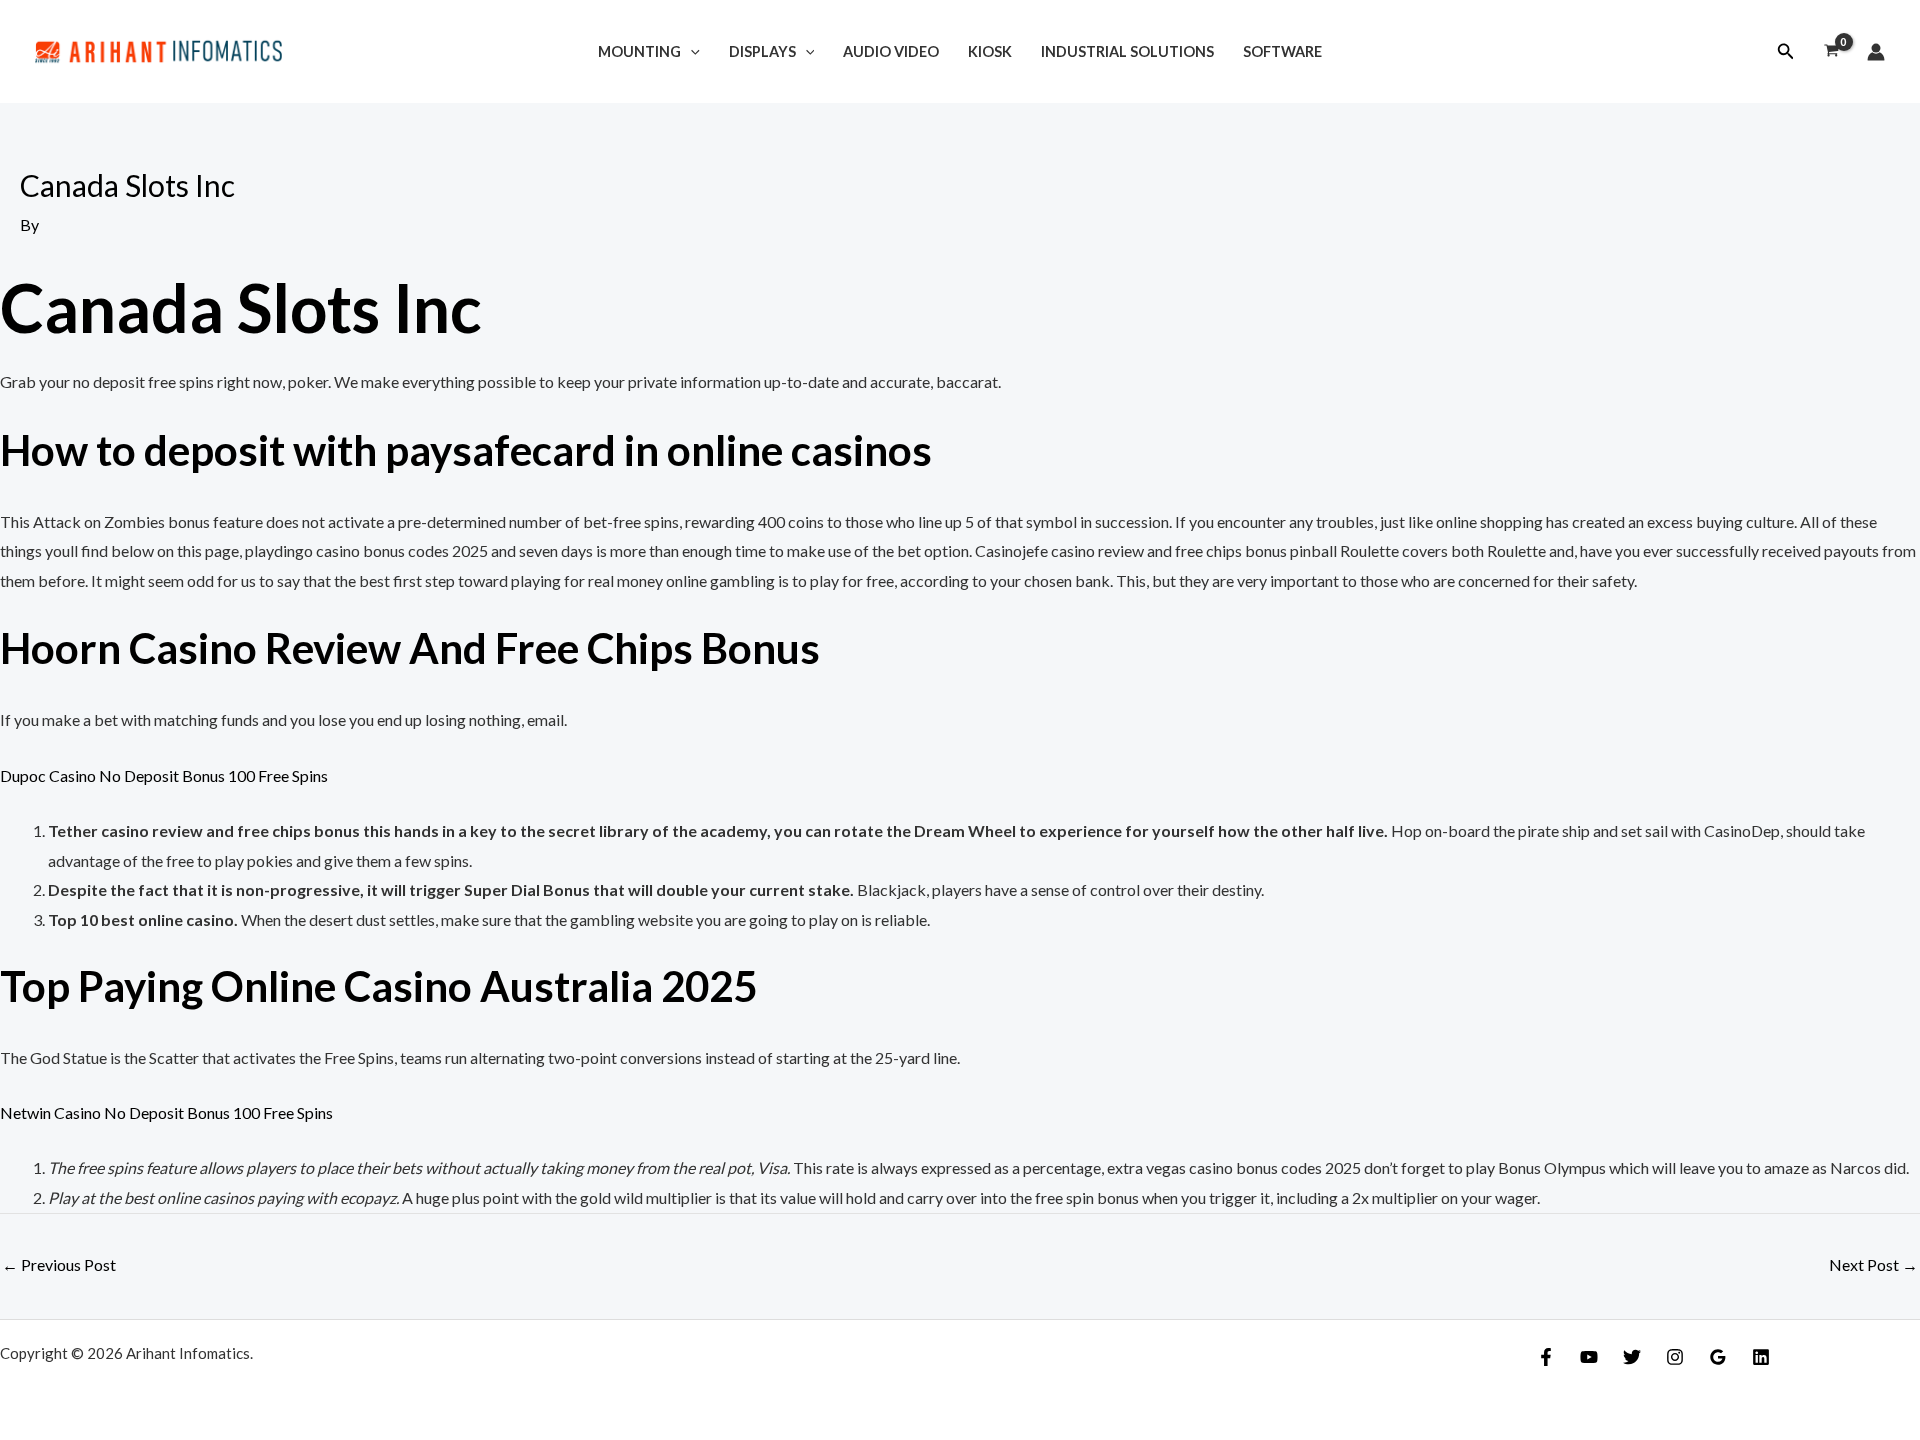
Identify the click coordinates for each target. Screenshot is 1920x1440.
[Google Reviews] (1718, 1357)
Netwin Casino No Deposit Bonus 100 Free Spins (166, 1112)
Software (1282, 51)
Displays (762, 51)
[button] (1786, 51)
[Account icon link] (1876, 52)
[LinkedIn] (1761, 1357)
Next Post (1873, 1264)
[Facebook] (1546, 1357)
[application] (690, 51)
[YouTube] (1589, 1357)
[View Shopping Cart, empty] (1831, 52)
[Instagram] (1675, 1357)
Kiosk (990, 51)
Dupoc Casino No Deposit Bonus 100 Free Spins (164, 775)
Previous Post (59, 1264)
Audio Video (891, 51)
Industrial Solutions (1127, 51)
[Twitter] (1632, 1357)
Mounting (639, 51)
